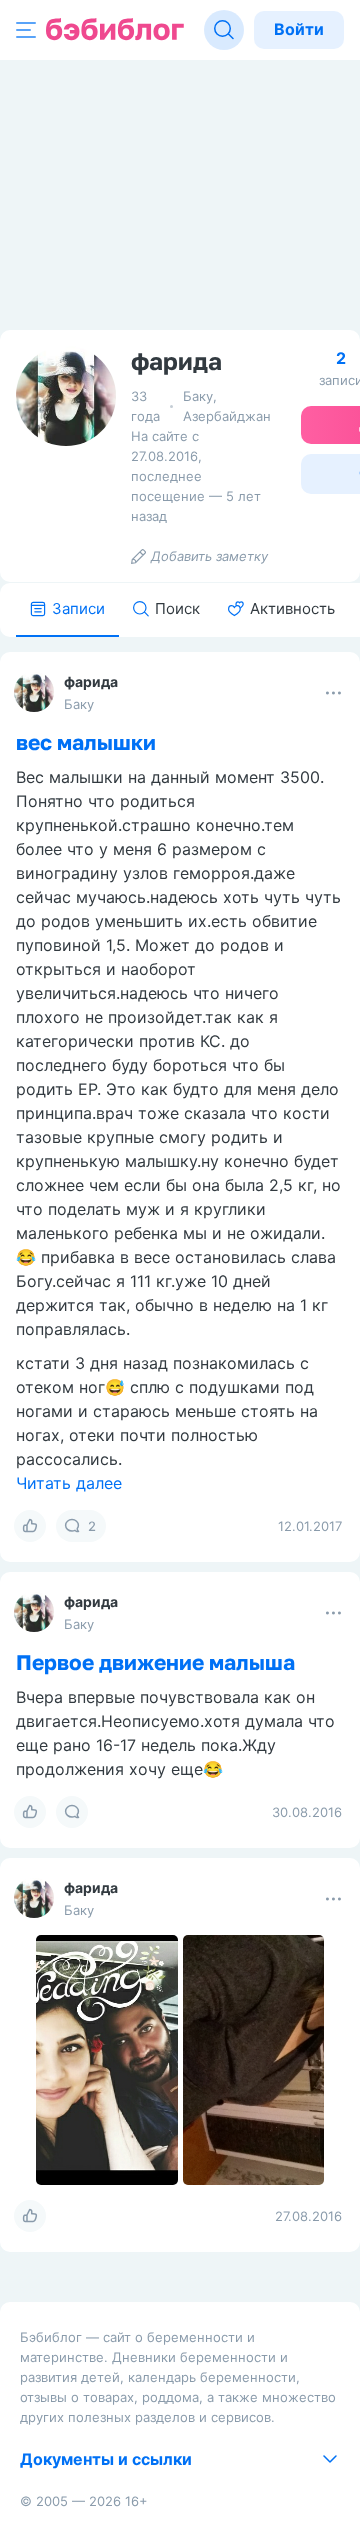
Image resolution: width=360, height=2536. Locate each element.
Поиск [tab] (177, 608)
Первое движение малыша (155, 1662)
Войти (299, 29)
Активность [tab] (292, 608)
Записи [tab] (78, 608)
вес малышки (86, 742)
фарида (91, 681)
